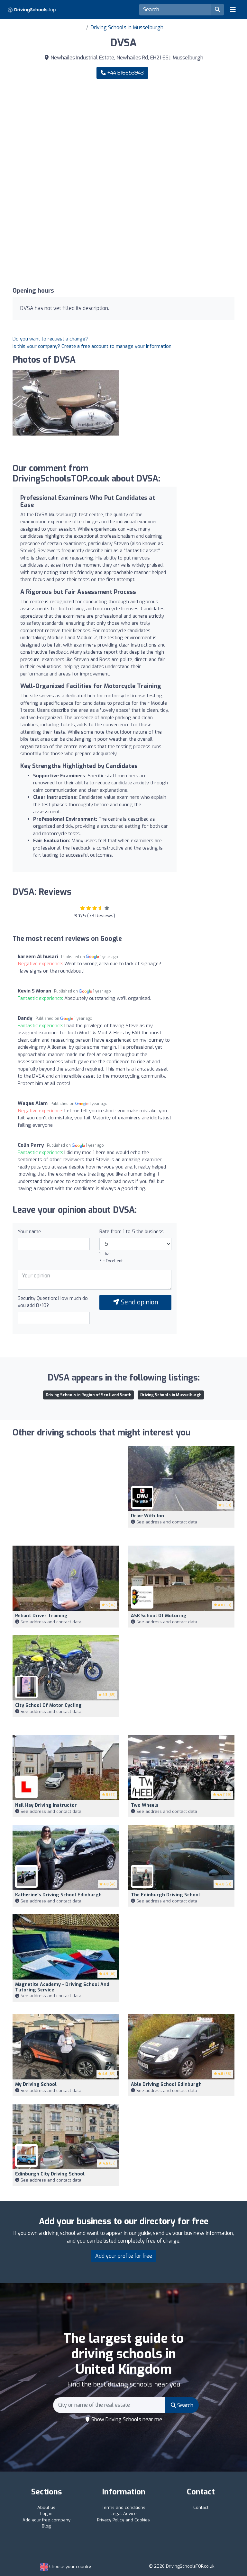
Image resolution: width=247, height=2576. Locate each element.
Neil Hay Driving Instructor (46, 1805)
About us (46, 2507)
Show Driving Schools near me (126, 2419)
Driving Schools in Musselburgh (127, 27)
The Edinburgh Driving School (165, 1895)
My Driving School (36, 2084)
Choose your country (69, 2567)
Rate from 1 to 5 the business (132, 1231)
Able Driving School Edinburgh (166, 2084)
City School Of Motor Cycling (48, 1705)
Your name (29, 1231)
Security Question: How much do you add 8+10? (53, 1302)
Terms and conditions (124, 2507)
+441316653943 (125, 73)
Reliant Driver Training (41, 1616)
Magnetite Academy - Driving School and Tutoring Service (62, 1987)
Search (185, 2405)
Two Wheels (145, 1805)
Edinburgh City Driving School (50, 2174)
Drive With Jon (147, 1516)
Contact (201, 2507)
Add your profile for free (124, 2256)
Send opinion (139, 1302)
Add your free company (46, 2520)
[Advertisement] (123, 134)
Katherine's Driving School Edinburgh (58, 1895)
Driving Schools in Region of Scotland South (88, 1395)
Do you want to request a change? (50, 339)
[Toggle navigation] (233, 10)
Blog (46, 2526)
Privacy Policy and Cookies (123, 2520)
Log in (46, 2514)
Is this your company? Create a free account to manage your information (92, 346)
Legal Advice (124, 2514)
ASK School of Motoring (159, 1616)
